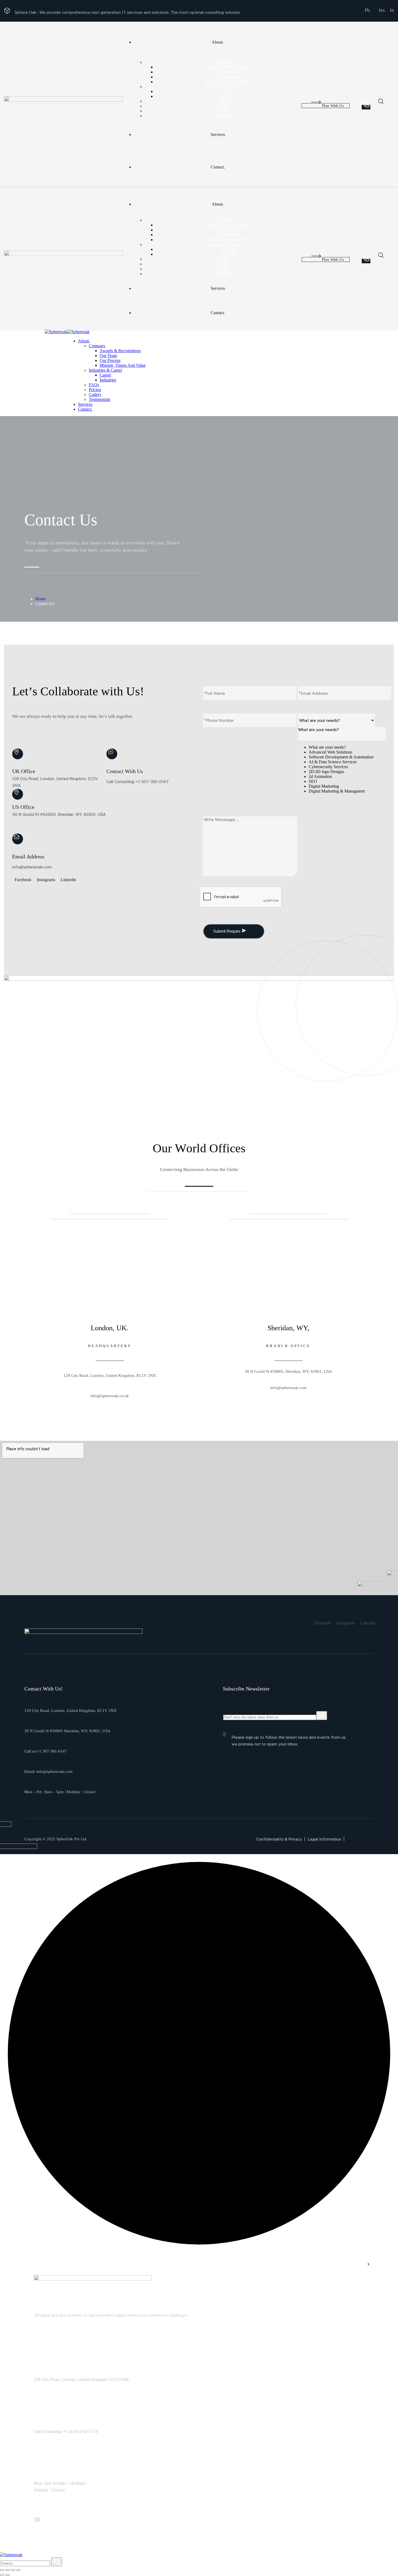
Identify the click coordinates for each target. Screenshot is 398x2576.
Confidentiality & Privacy (279, 1839)
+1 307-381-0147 (52, 1751)
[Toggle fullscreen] (8, 2570)
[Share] (13, 2570)
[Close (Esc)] (18, 2570)
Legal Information (324, 1839)
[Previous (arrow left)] (2, 2575)
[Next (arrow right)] (8, 2575)
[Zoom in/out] (2, 2570)
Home (40, 599)
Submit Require (227, 931)
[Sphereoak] (56, 332)
